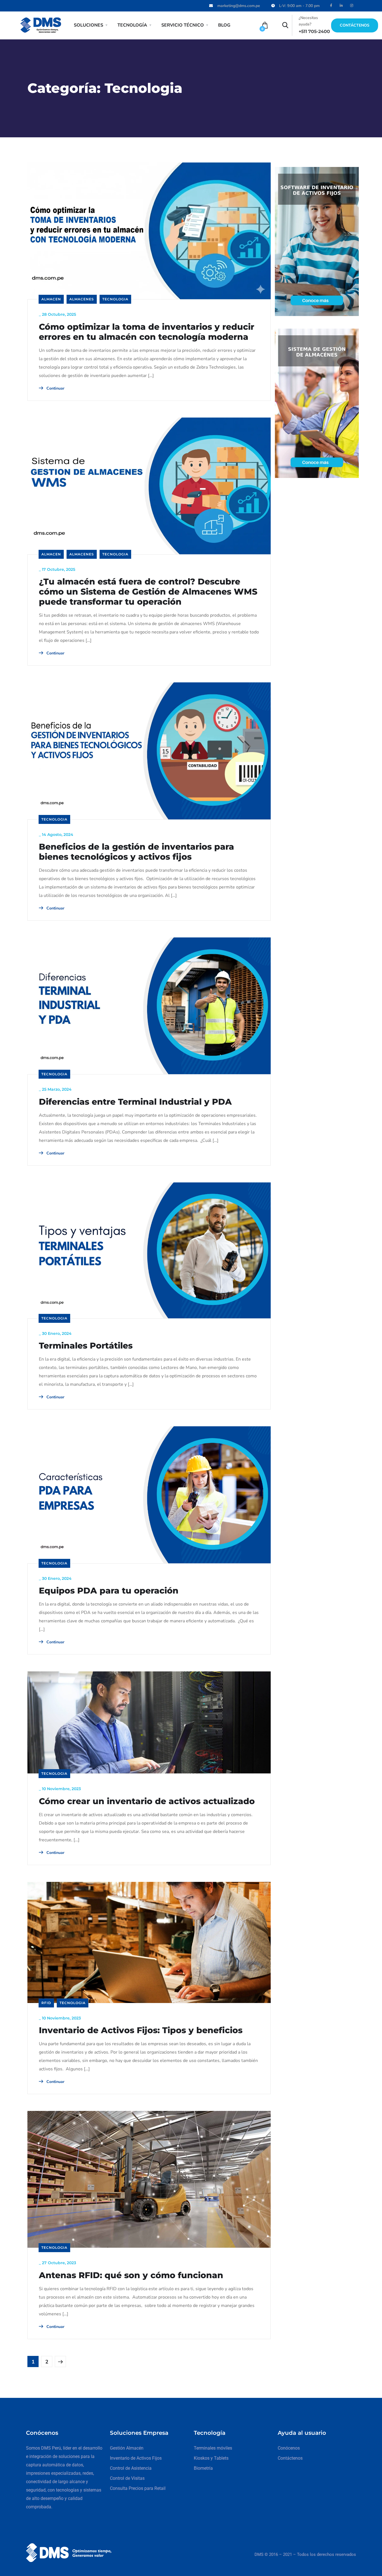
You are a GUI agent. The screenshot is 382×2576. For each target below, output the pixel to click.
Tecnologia (115, 299)
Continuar (55, 388)
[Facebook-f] (331, 6)
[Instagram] (352, 6)
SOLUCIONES (89, 25)
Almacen (51, 299)
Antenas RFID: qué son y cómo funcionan (131, 2275)
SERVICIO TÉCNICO (183, 25)
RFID (46, 2003)
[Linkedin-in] (341, 6)
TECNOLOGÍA (132, 25)
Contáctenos (355, 25)
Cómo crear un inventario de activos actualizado (147, 1801)
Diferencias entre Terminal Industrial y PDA (135, 1102)
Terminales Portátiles (86, 1346)
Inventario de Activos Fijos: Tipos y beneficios (141, 2030)
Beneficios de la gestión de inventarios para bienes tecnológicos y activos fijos (136, 852)
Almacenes (82, 299)
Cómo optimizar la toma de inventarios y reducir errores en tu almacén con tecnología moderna (147, 332)
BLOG (224, 25)
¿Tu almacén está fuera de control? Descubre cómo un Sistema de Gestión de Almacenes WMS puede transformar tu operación (148, 592)
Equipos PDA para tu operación (109, 1591)
